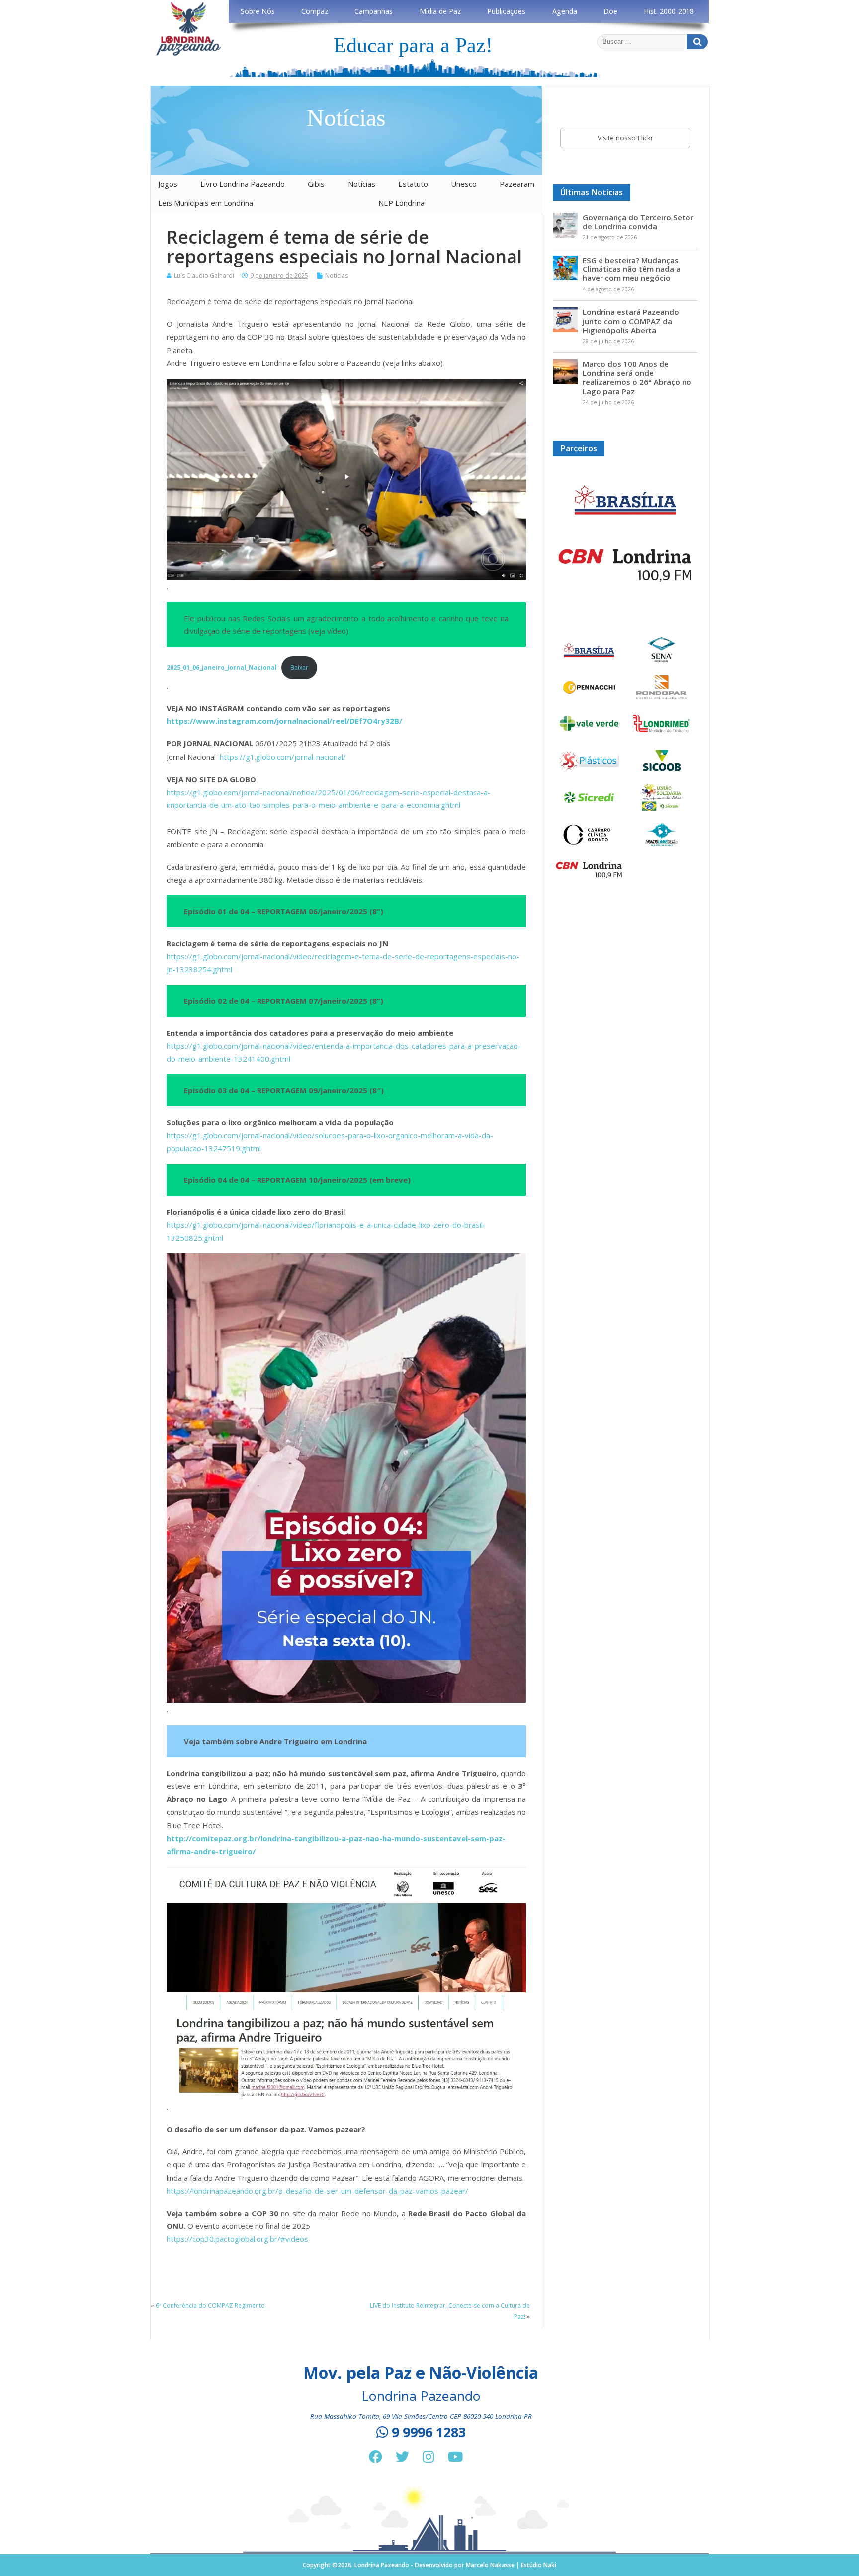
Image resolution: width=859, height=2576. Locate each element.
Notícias (362, 184)
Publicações (506, 11)
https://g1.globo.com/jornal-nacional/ (283, 757)
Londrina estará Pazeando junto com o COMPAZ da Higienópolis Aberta (631, 321)
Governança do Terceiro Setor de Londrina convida (638, 222)
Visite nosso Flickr (625, 138)
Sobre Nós (258, 11)
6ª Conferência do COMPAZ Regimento (210, 2305)
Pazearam (517, 184)
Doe (610, 11)
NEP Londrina (401, 203)
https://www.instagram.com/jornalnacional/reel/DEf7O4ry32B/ (284, 721)
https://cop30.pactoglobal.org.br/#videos (237, 2239)
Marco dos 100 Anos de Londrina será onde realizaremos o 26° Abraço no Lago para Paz (637, 378)
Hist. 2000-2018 (669, 11)
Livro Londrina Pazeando (243, 184)
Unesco (464, 184)
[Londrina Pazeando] (188, 54)
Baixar (299, 667)
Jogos (168, 184)
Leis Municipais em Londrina (206, 203)
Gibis (316, 184)
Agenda (565, 11)
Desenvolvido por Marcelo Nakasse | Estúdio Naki (485, 2565)
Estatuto (413, 184)
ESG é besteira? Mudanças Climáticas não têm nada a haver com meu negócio (632, 269)
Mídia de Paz (440, 11)
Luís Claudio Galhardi (204, 276)
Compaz (315, 11)
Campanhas (374, 11)
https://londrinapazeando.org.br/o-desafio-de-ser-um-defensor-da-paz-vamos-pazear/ (317, 2191)
